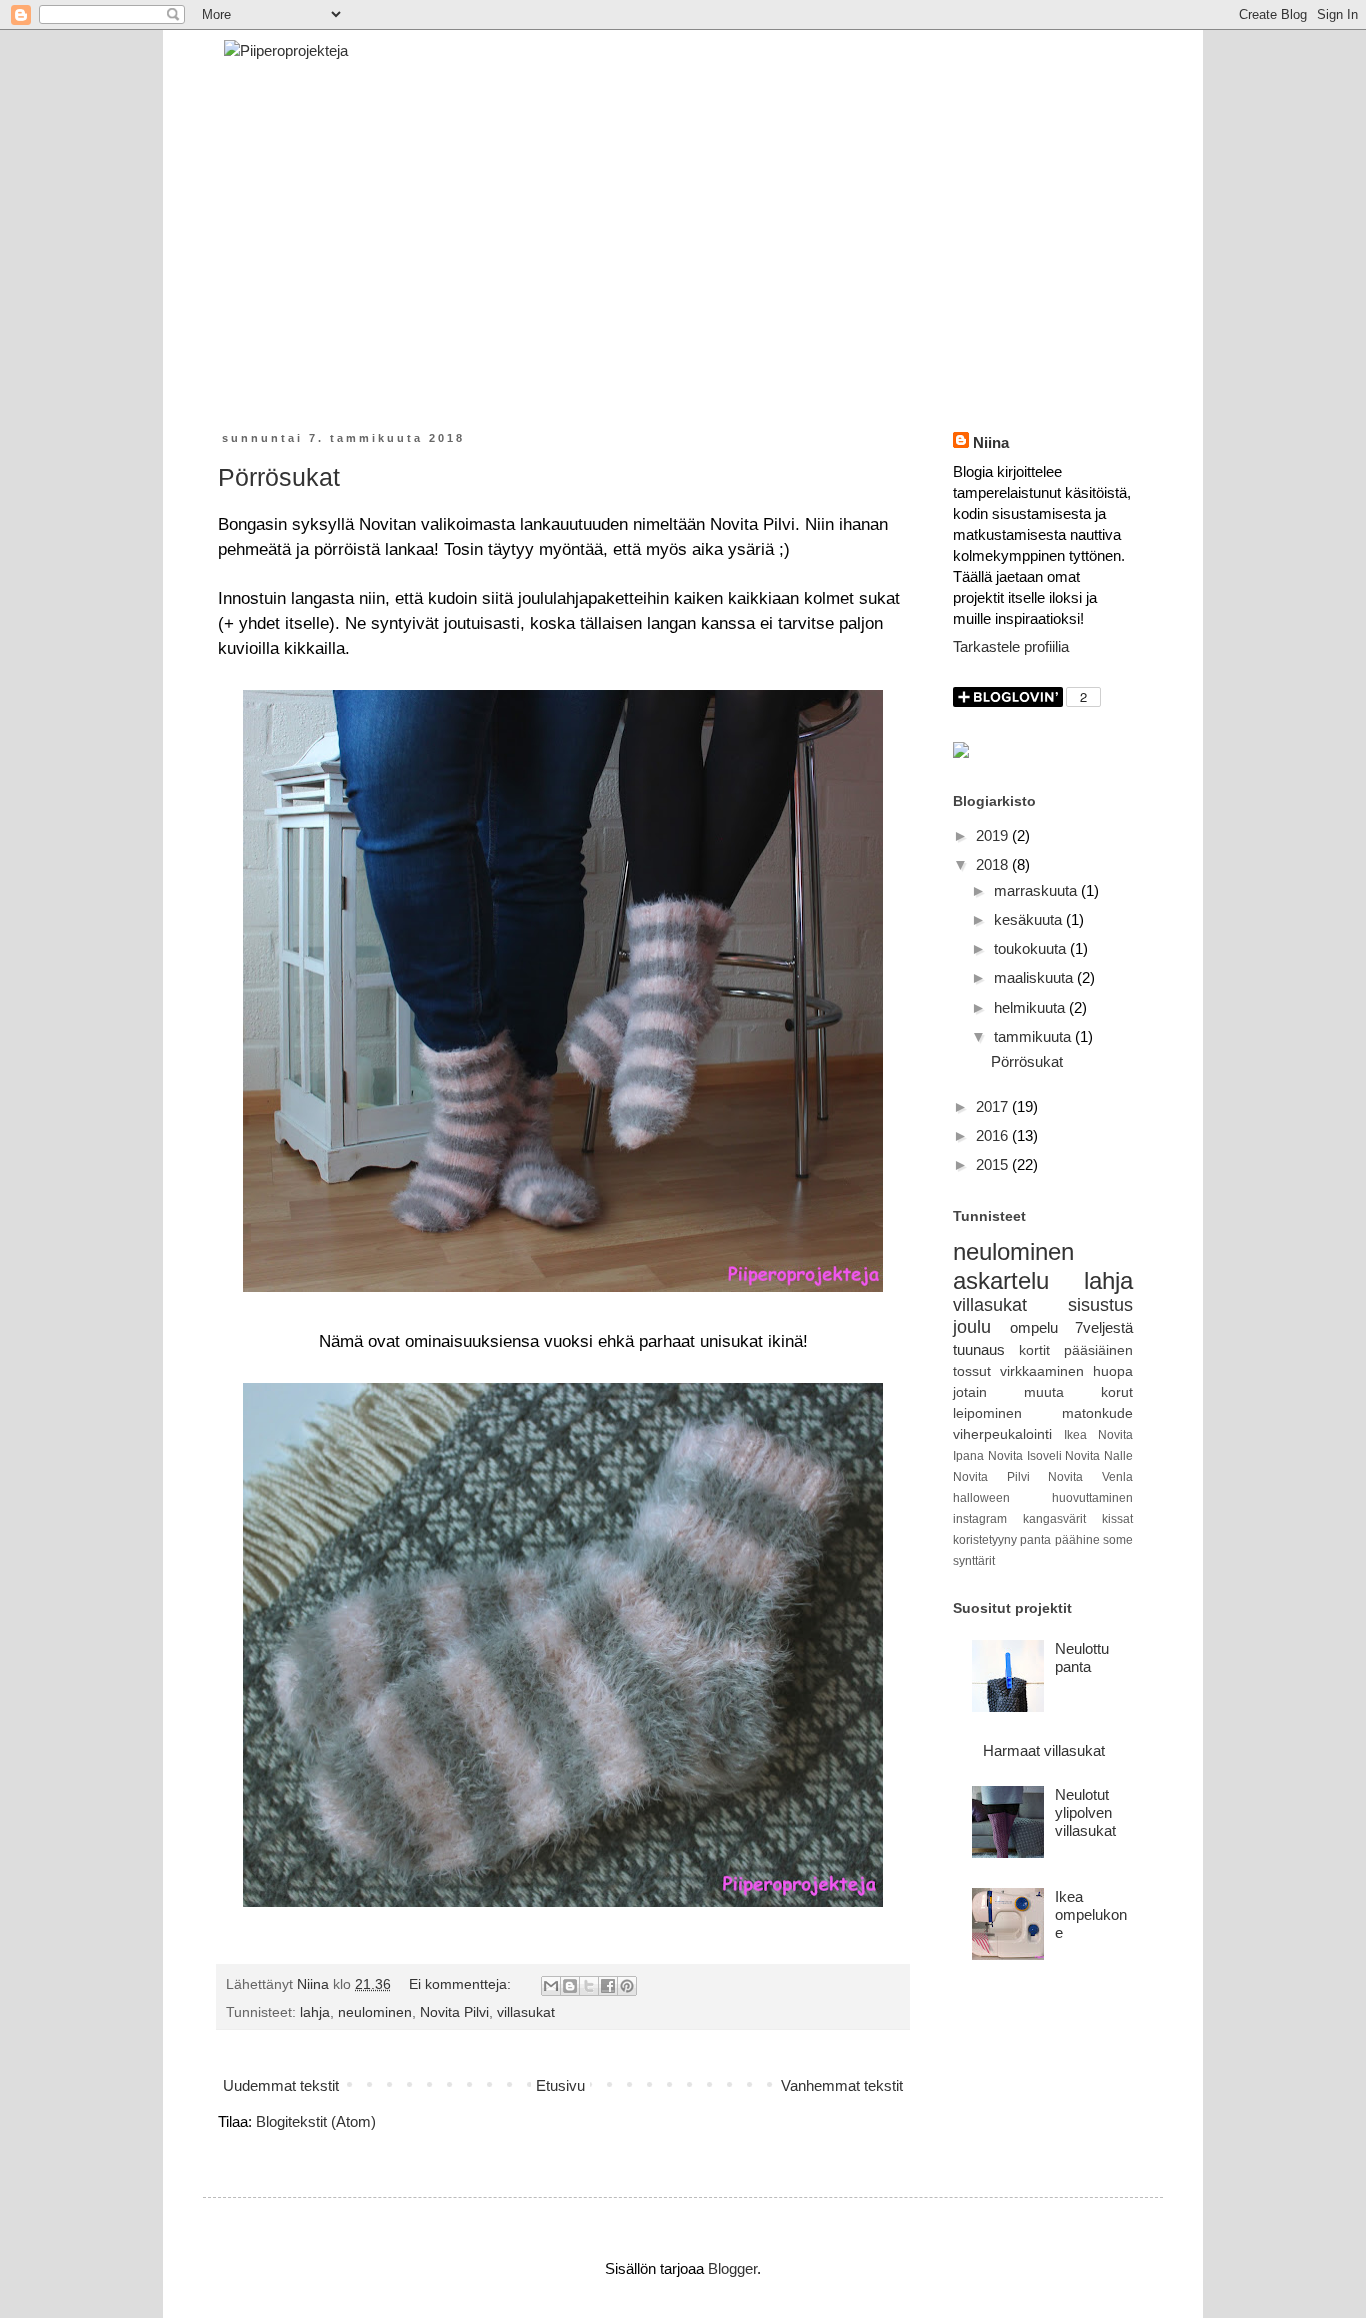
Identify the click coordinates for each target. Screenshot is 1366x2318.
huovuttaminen (1092, 1498)
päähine (1077, 1540)
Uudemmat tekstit (281, 2085)
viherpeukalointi (1002, 1434)
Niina (991, 442)
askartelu (1001, 1280)
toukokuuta (1032, 948)
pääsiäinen (1098, 1350)
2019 (994, 835)
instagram (980, 1519)
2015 (994, 1164)
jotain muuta (1008, 1392)
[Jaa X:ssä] (589, 1986)
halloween (981, 1498)
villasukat (526, 2012)
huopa (1113, 1371)
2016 (994, 1135)
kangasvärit (1054, 1519)
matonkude (1097, 1413)
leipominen (987, 1413)
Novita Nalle (1099, 1456)
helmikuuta (1031, 1007)
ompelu (1034, 1327)
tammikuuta (1034, 1036)
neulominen (375, 2012)
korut (1117, 1392)
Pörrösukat (279, 477)
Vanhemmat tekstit (842, 2085)
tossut (972, 1371)
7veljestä (1104, 1327)
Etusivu (560, 2085)
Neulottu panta (1082, 1657)
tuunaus (979, 1349)
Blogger (732, 2268)
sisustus (1100, 1305)
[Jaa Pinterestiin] (627, 1986)
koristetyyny (985, 1540)
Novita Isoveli (1025, 1456)
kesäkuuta (1030, 919)
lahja (315, 2012)
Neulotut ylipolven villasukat (1085, 1812)
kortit (1034, 1350)
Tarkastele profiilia (1011, 646)
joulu (972, 1327)
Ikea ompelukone (1091, 1914)
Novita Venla (1090, 1477)
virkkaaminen (1042, 1371)
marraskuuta (1037, 890)
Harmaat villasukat (1044, 1750)
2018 (994, 864)
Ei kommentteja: (462, 1984)
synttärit (974, 1561)
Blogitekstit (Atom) (316, 2121)
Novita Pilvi (454, 2012)
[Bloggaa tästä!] (570, 1986)
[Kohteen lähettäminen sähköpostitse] (551, 1986)
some (1118, 1540)
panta (1035, 1540)
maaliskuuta (1035, 977)
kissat (1117, 1519)
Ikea (1075, 1435)
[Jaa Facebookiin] (608, 1986)
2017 (994, 1106)
